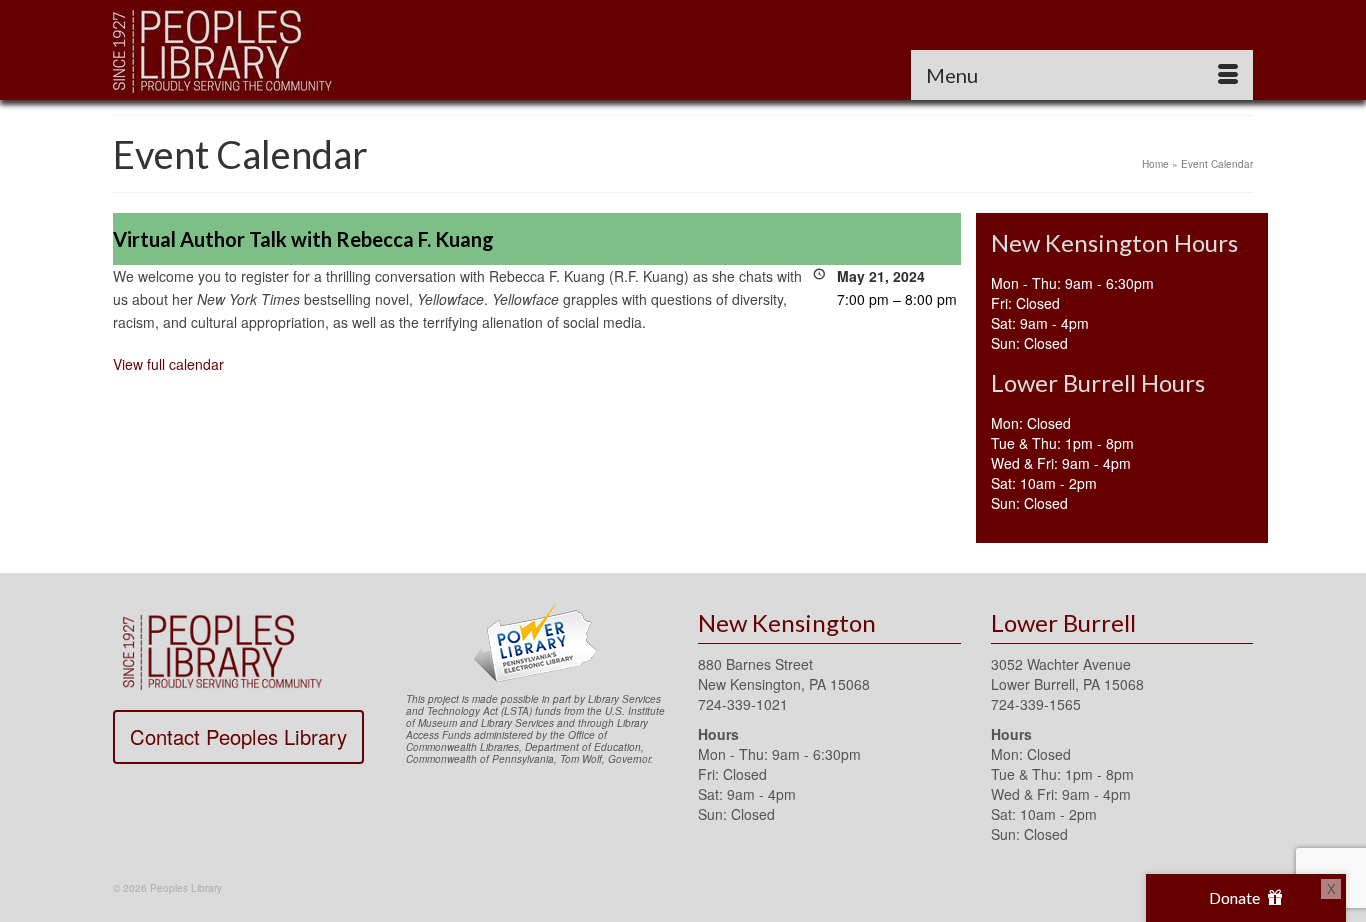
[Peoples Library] (293, 50)
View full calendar (168, 364)
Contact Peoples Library (238, 736)
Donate (1236, 897)
